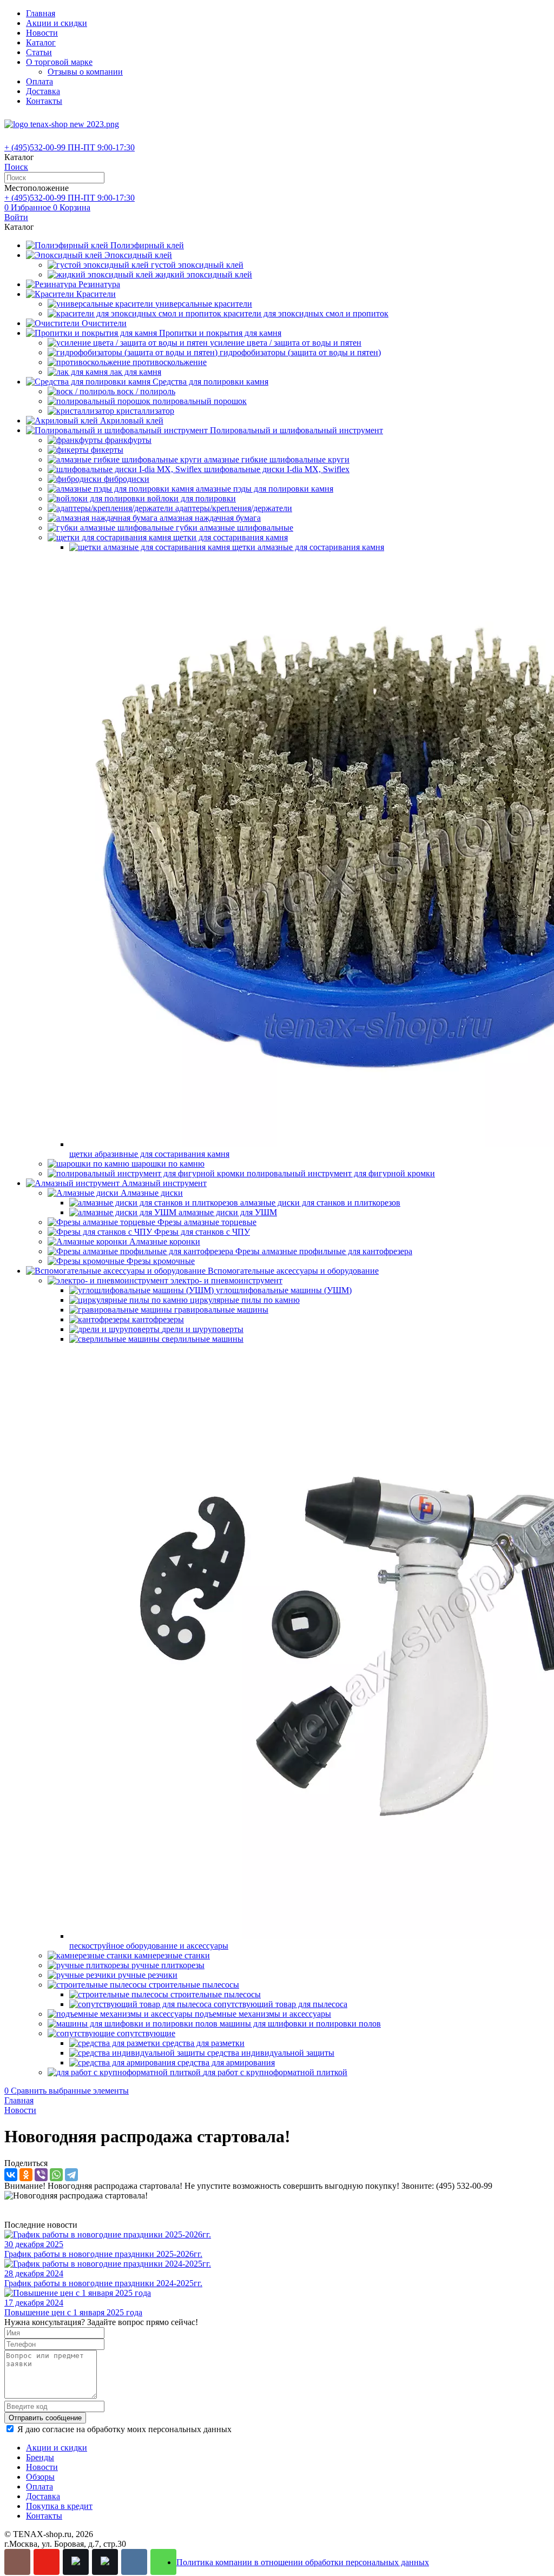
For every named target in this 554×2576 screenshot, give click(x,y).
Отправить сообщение (45, 2418)
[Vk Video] (105, 2562)
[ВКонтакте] (11, 2175)
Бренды (40, 2457)
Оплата (39, 81)
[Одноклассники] (26, 2175)
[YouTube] (47, 2562)
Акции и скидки (57, 23)
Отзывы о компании (85, 72)
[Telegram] (71, 2175)
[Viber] (41, 2175)
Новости (42, 33)
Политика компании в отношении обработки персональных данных (303, 2562)
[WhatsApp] (56, 2175)
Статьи (39, 52)
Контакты (44, 101)
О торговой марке (59, 62)
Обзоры (40, 2477)
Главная (41, 13)
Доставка (43, 91)
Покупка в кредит (59, 2506)
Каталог (41, 42)
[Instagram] (17, 2562)
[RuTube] (76, 2562)
